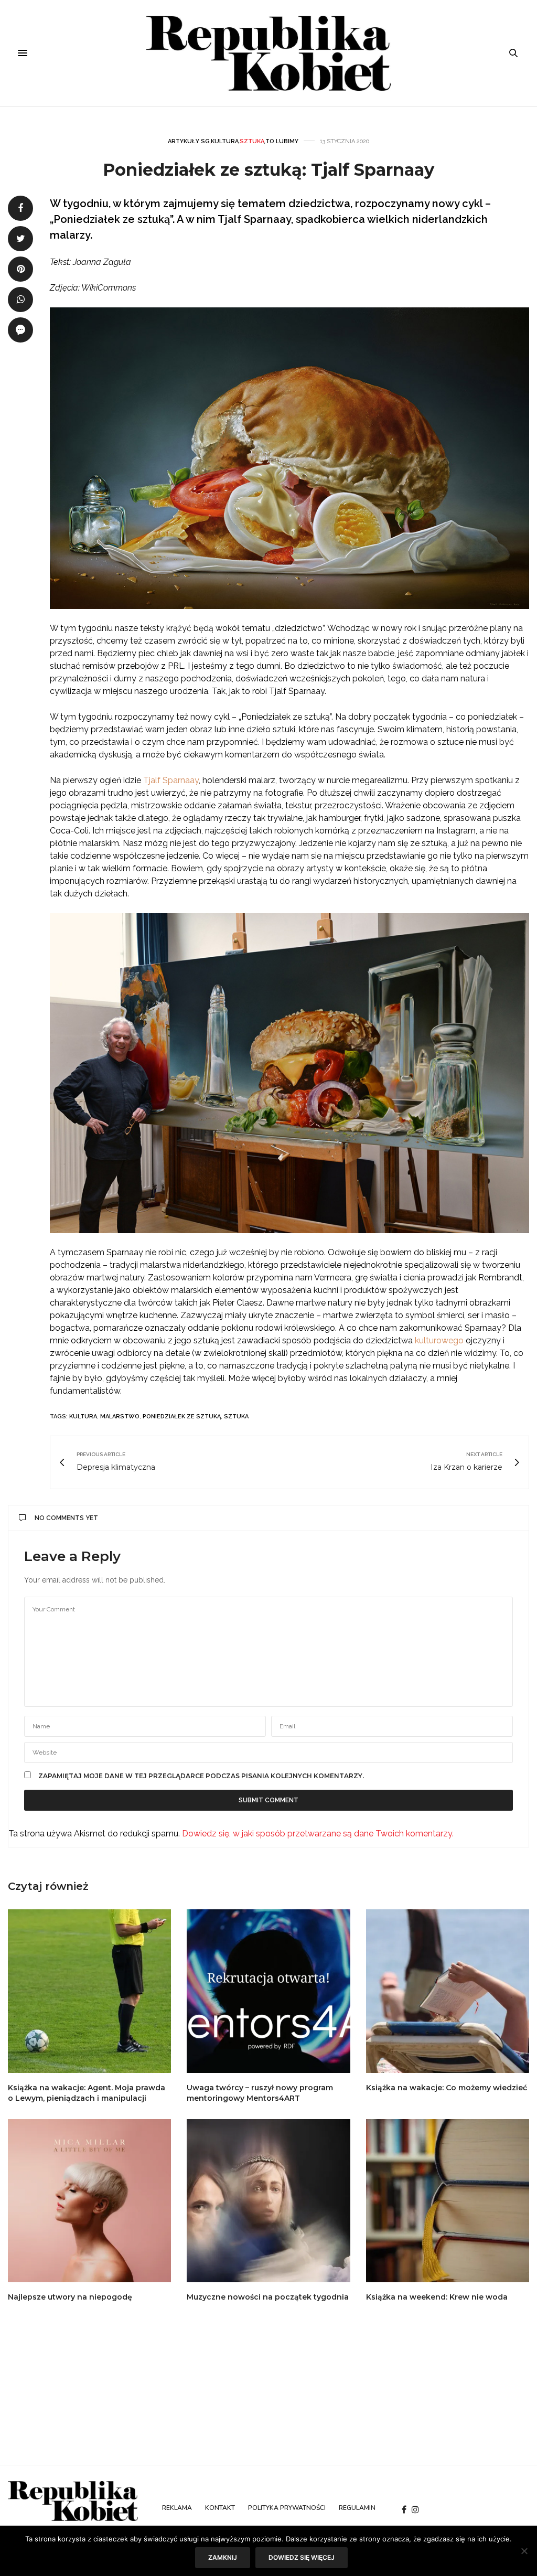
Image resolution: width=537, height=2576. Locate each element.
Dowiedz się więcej (302, 2557)
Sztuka (252, 141)
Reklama (177, 2508)
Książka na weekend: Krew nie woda (437, 2297)
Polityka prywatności (287, 2508)
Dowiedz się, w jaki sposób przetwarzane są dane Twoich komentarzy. (318, 1834)
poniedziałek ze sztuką (182, 1417)
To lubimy (282, 141)
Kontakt (220, 2508)
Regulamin (357, 2508)
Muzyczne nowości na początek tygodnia (268, 2297)
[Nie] (524, 2551)
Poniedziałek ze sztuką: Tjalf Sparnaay (268, 170)
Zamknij (223, 2557)
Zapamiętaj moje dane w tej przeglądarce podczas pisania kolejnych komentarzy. (201, 1776)
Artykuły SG (189, 141)
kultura (83, 1417)
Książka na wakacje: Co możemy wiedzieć (447, 2088)
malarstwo (120, 1417)
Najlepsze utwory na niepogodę (70, 2297)
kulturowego (439, 1340)
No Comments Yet (66, 1518)
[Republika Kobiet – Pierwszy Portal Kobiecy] (269, 53)
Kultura (225, 141)
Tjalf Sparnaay (171, 780)
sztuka (236, 1417)
